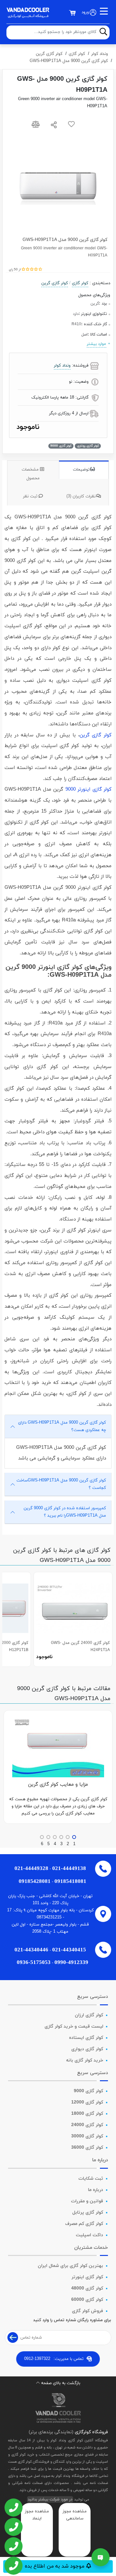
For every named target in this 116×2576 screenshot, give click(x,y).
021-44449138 (69, 1868)
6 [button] (42, 1844)
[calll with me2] (13, 2528)
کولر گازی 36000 (87, 2148)
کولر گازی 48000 (87, 2288)
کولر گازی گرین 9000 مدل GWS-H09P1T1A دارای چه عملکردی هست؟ (62, 1426)
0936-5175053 (34, 1962)
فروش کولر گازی (87, 2311)
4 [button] (55, 1844)
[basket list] (72, 13)
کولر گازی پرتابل (88, 2212)
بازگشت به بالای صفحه (61, 2383)
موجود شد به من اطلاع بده (55, 2566)
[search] (103, 32)
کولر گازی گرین (49, 54)
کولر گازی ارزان (89, 2015)
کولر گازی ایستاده (86, 2038)
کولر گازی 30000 (87, 2136)
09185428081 (35, 1881)
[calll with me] (13, 2508)
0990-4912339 (71, 1962)
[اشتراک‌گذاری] (54, 126)
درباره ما (96, 2190)
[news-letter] (13, 2337)
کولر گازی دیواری (87, 2049)
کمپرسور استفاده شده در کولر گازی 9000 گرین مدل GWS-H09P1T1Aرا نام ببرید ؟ (65, 1512)
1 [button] (74, 1844)
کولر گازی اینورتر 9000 (89, 789)
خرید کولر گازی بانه (85, 2060)
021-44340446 (31, 1950)
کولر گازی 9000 (88, 2091)
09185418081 (70, 1881)
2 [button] (68, 1844)
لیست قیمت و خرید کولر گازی (74, 2026)
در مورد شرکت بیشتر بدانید (50, 2499)
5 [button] (48, 1844)
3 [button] (61, 1844)
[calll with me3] (13, 2547)
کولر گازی (77, 54)
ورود (85, 12)
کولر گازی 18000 (87, 2114)
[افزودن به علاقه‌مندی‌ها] (71, 126)
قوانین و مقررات (87, 2201)
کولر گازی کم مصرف (84, 2224)
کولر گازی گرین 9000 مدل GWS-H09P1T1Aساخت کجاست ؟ (61, 1484)
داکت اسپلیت (89, 2235)
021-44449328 (31, 1868)
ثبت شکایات (91, 2179)
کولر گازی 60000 (87, 2300)
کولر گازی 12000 (87, 2102)
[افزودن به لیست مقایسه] (36, 126)
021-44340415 (69, 1950)
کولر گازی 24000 (87, 2125)
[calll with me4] (13, 2566)
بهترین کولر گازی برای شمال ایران (70, 2266)
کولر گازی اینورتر (87, 2277)
